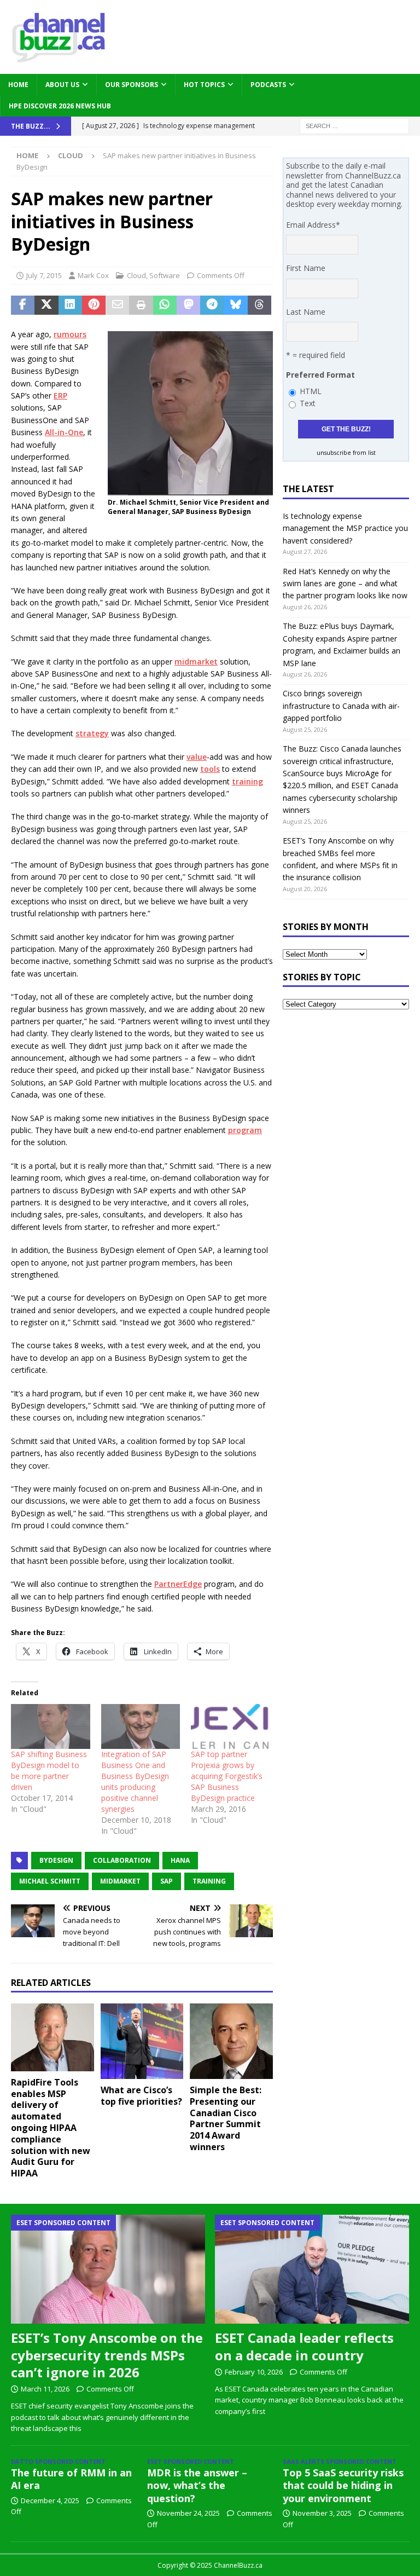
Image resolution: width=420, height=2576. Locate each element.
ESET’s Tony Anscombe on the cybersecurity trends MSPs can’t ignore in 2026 (107, 2355)
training (247, 781)
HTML (311, 391)
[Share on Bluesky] (236, 305)
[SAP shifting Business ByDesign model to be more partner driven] (51, 1727)
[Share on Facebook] (23, 305)
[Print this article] (141, 305)
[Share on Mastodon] (188, 305)
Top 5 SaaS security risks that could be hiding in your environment (343, 2485)
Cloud (136, 275)
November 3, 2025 (322, 2513)
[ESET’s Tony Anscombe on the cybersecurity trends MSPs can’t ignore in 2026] (108, 2269)
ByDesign (56, 1860)
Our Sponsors (132, 85)
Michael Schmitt (50, 1881)
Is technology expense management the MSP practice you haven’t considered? (345, 528)
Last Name (306, 312)
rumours (70, 334)
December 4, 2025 (50, 2500)
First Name (306, 268)
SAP (167, 1881)
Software (165, 275)
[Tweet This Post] (46, 305)
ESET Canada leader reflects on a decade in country (304, 2346)
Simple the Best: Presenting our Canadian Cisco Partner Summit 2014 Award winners (226, 2118)
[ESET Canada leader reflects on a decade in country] (312, 2269)
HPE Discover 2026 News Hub (60, 106)
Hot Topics (204, 85)
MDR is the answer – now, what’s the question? (197, 2485)
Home (18, 85)
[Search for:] (354, 126)
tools (210, 769)
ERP (60, 395)
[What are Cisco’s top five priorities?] (142, 2041)
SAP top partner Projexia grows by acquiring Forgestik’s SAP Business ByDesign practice (227, 1776)
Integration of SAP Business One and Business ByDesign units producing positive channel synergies (135, 1781)
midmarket (196, 662)
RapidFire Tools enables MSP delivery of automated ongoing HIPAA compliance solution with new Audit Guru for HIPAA (51, 2128)
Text (308, 403)
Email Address (313, 225)
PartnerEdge (178, 1584)
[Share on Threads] (259, 305)
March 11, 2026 (45, 2389)
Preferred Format (320, 375)
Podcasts (268, 85)
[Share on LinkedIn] (70, 305)
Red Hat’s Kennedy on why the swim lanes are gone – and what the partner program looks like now (345, 584)
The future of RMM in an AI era (71, 2479)
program (245, 1130)
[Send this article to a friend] (117, 305)
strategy (92, 733)
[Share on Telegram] (212, 305)
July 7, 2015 (44, 275)
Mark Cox (93, 275)
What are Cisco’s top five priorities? (141, 2096)
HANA (180, 1860)
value (197, 757)
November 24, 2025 (188, 2513)
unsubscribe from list (346, 453)
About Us (62, 85)
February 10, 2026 (254, 2372)
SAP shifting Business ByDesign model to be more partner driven (49, 1771)
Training (209, 1881)
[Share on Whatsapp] (165, 305)
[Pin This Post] (94, 305)
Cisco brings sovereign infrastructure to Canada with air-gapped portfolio (341, 706)
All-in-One (64, 432)
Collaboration (122, 1860)
